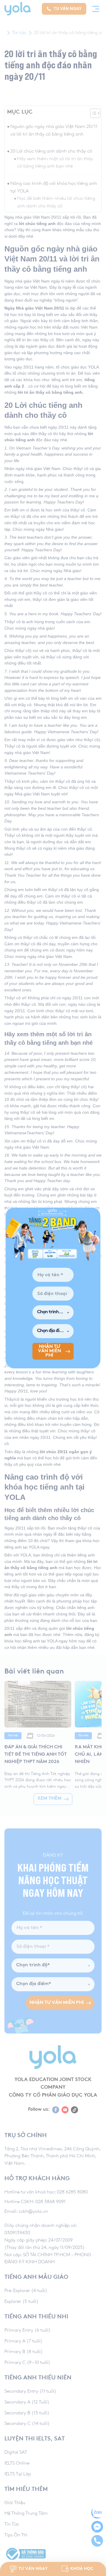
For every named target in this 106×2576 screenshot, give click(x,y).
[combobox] (53, 1312)
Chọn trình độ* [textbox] (52, 1312)
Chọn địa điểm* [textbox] (52, 1331)
